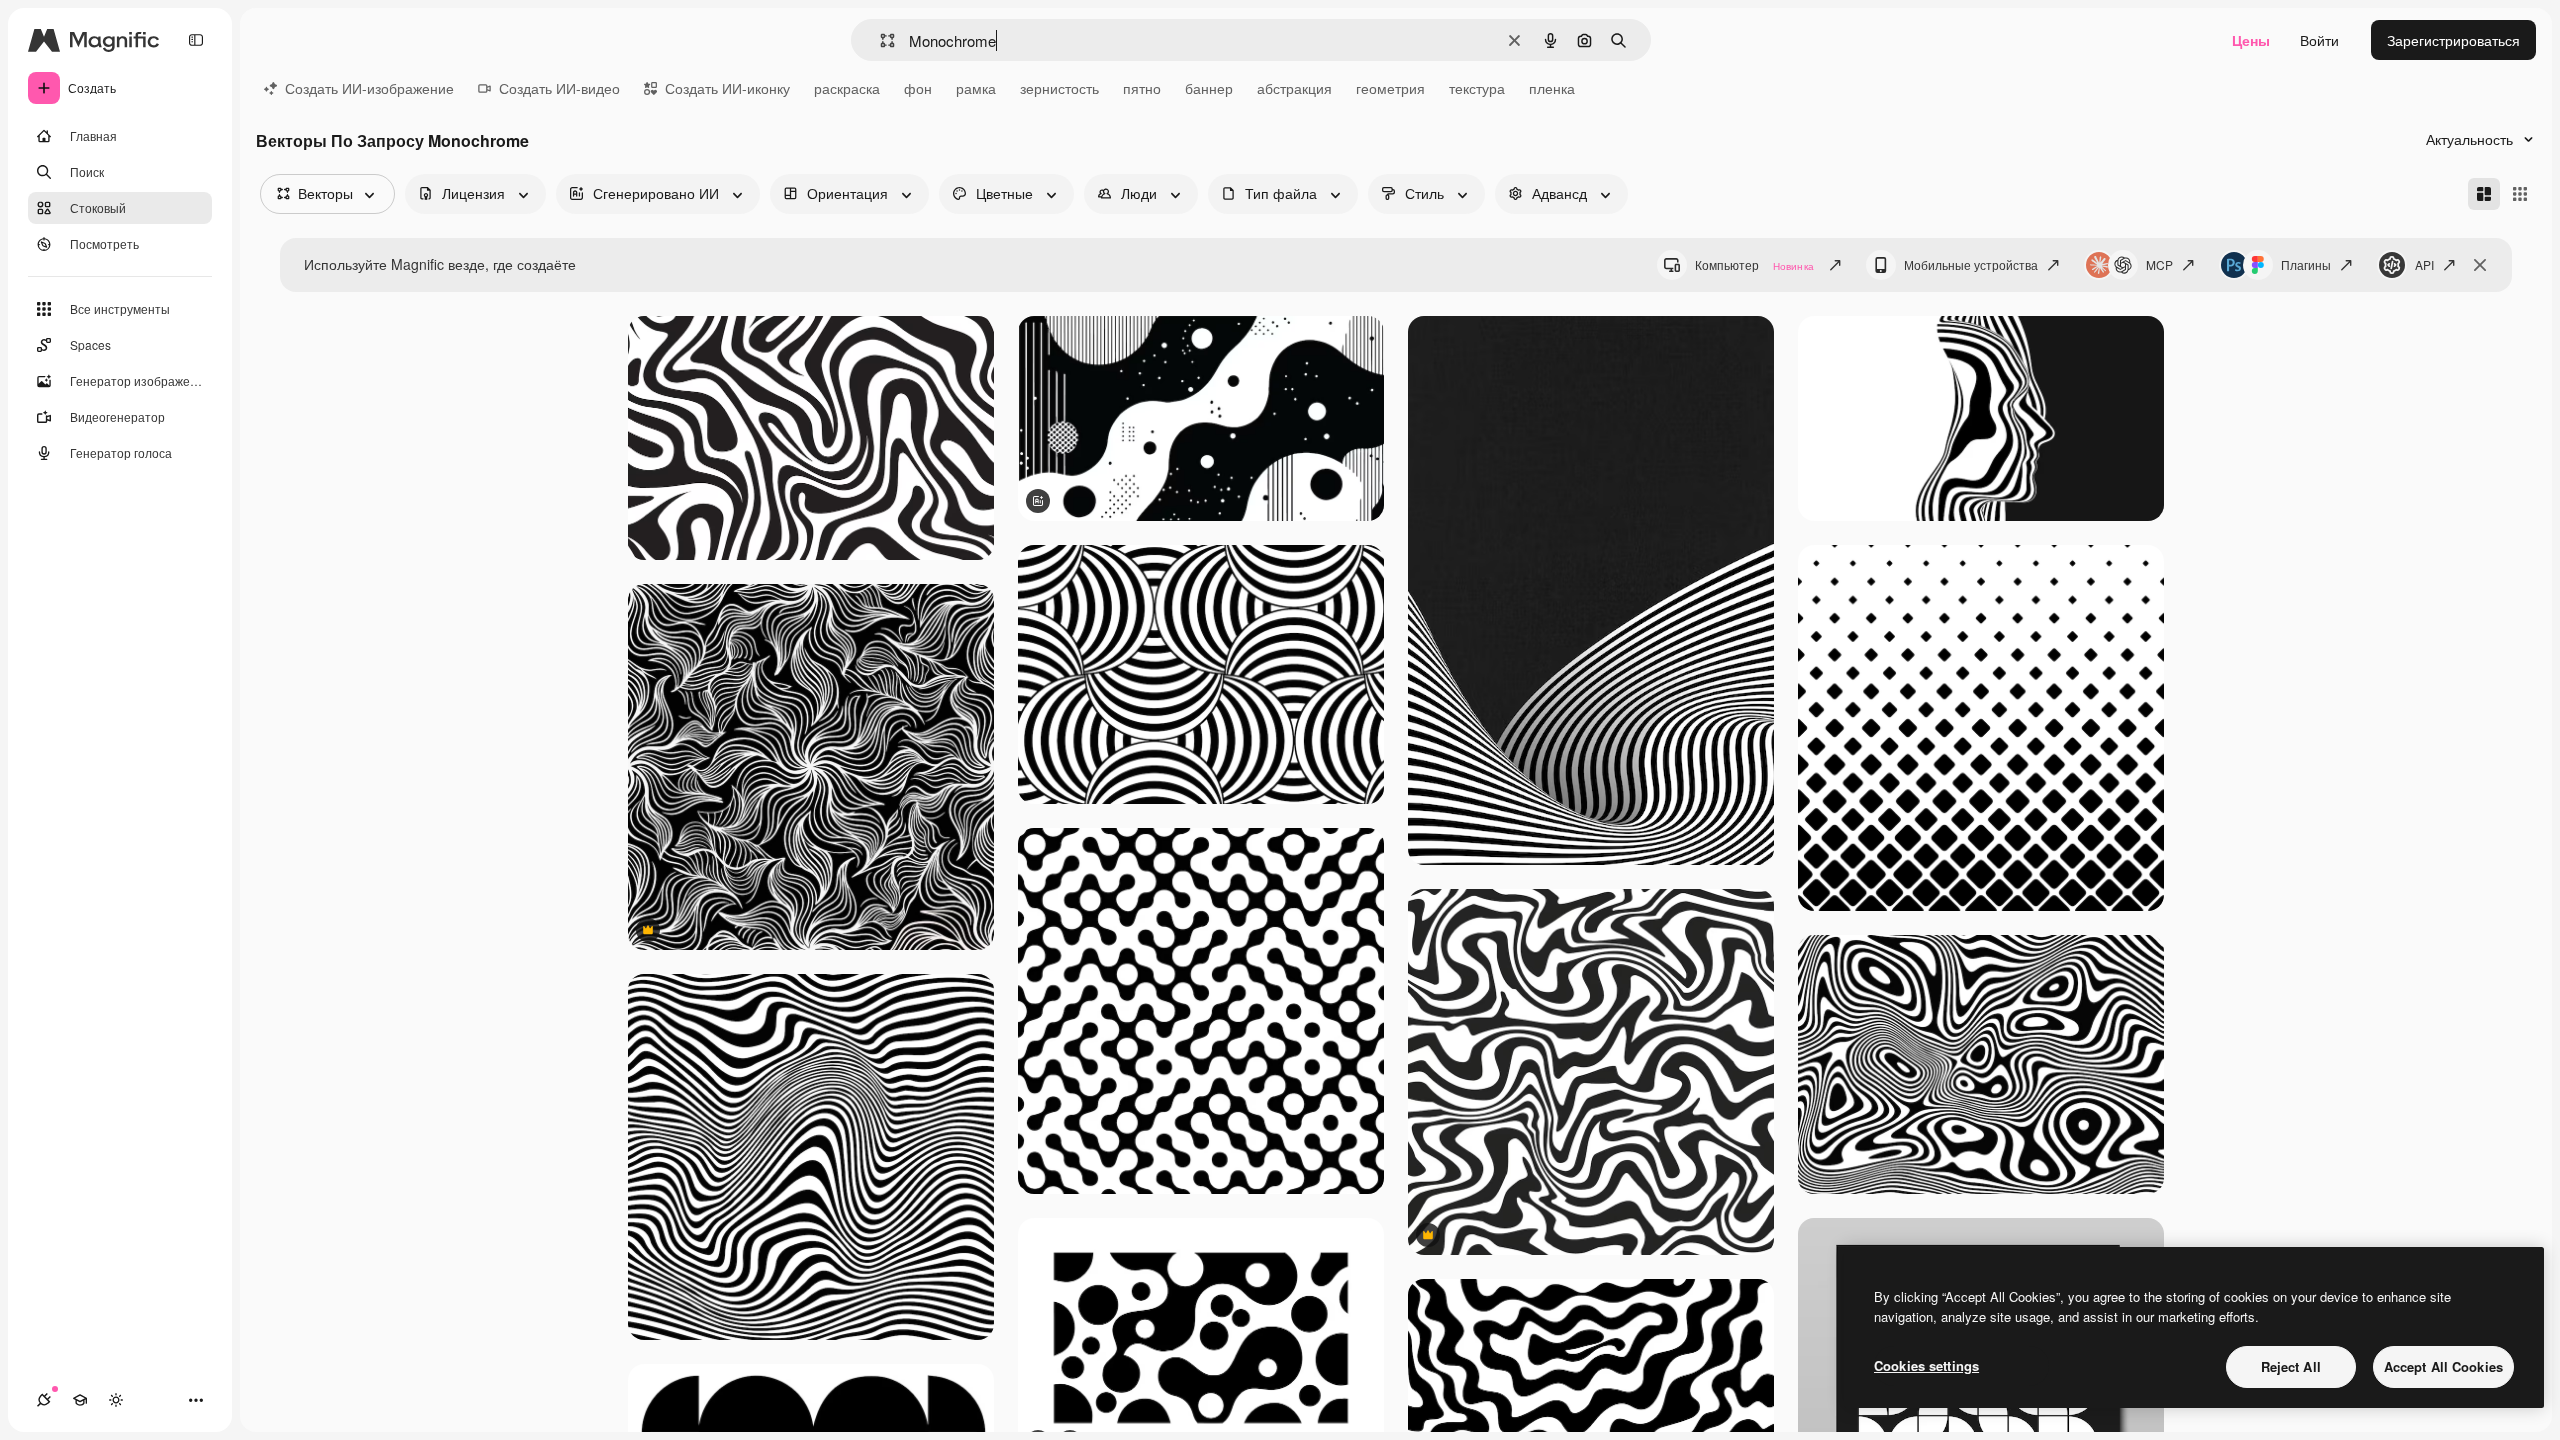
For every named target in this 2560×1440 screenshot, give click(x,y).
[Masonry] (2484, 194)
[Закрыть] (2480, 265)
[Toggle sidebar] (196, 40)
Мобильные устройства (1971, 264)
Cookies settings (1926, 1365)
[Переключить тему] (116, 1400)
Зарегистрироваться (2453, 40)
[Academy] (80, 1400)
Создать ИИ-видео (559, 88)
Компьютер (1754, 264)
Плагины (2306, 264)
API (2424, 264)
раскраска (847, 88)
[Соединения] (44, 1400)
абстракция (1294, 88)
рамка (976, 88)
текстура (1477, 88)
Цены (2251, 40)
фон (918, 88)
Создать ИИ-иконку (727, 88)
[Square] (2520, 194)
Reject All (2291, 1366)
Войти (2319, 40)
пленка (1552, 88)
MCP (2159, 264)
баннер (1209, 88)
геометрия (1390, 88)
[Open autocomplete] (879, 40)
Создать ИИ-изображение (369, 88)
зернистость (1059, 88)
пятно (1142, 88)
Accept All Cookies (2443, 1366)
